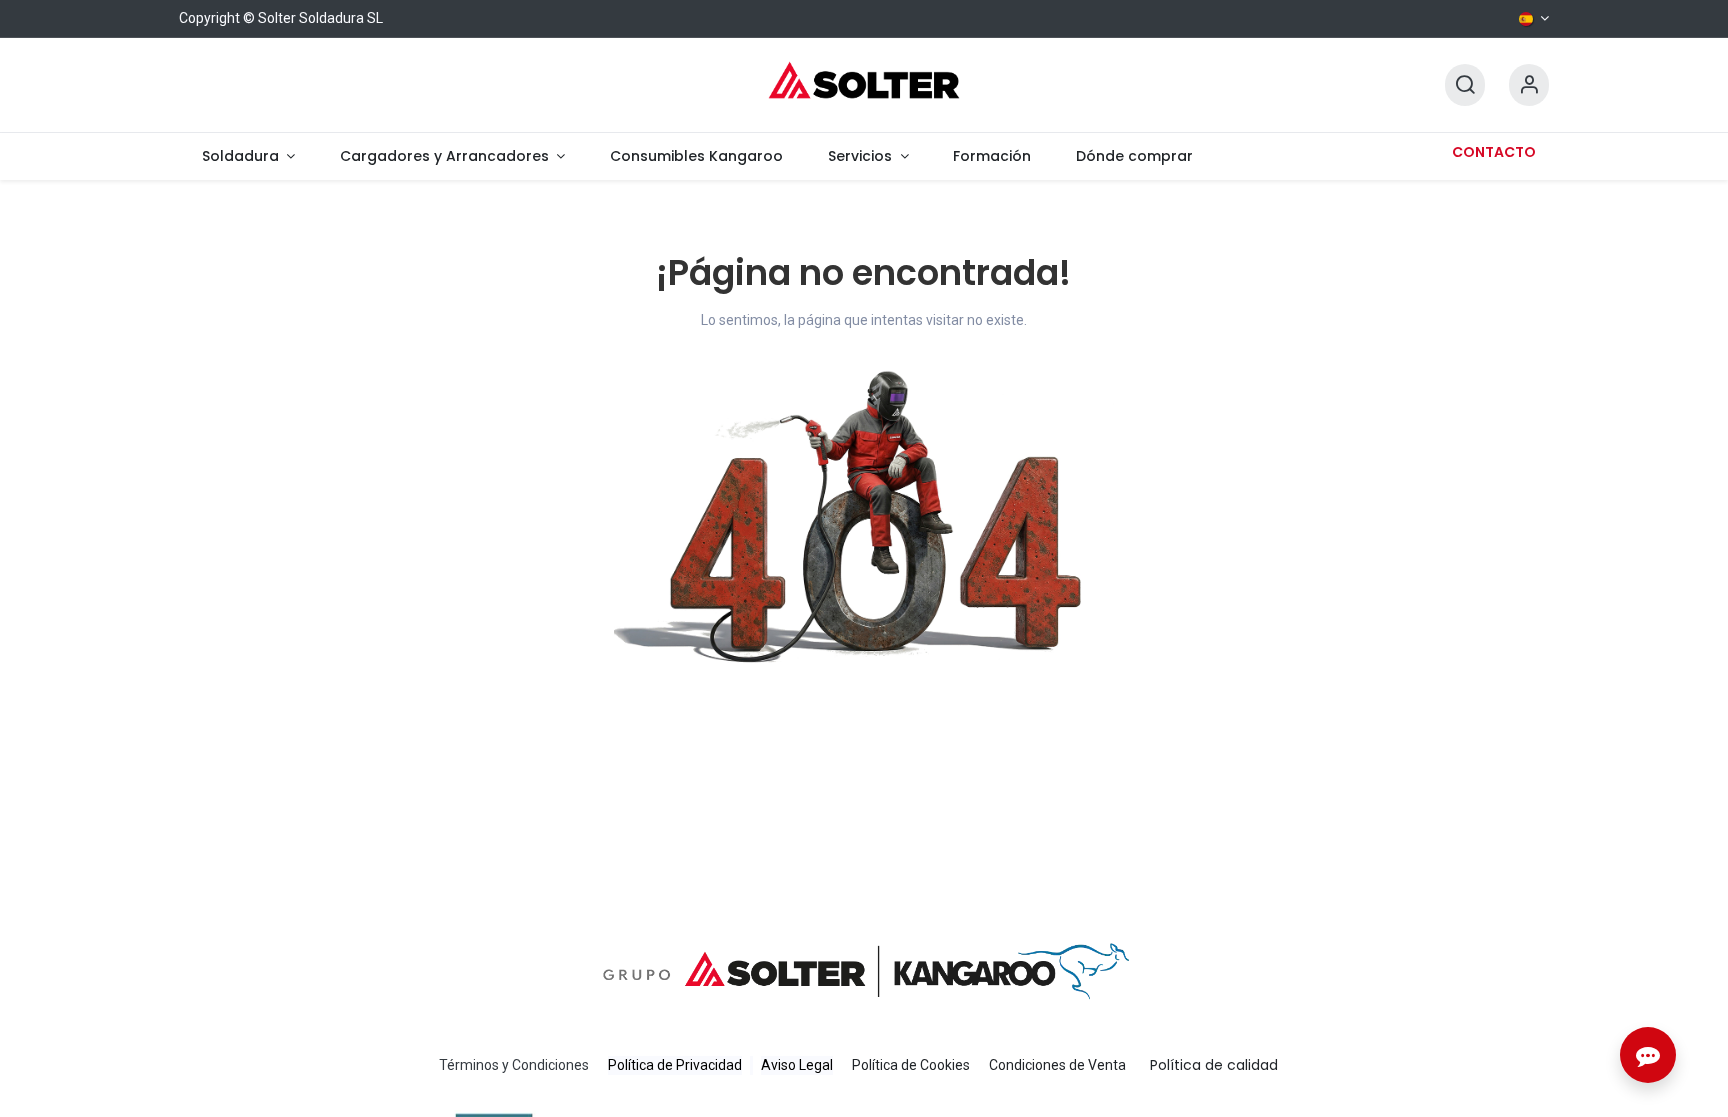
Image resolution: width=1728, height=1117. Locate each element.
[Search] (1465, 85)
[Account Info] (1529, 85)
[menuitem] (248, 156)
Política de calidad (1214, 1065)
